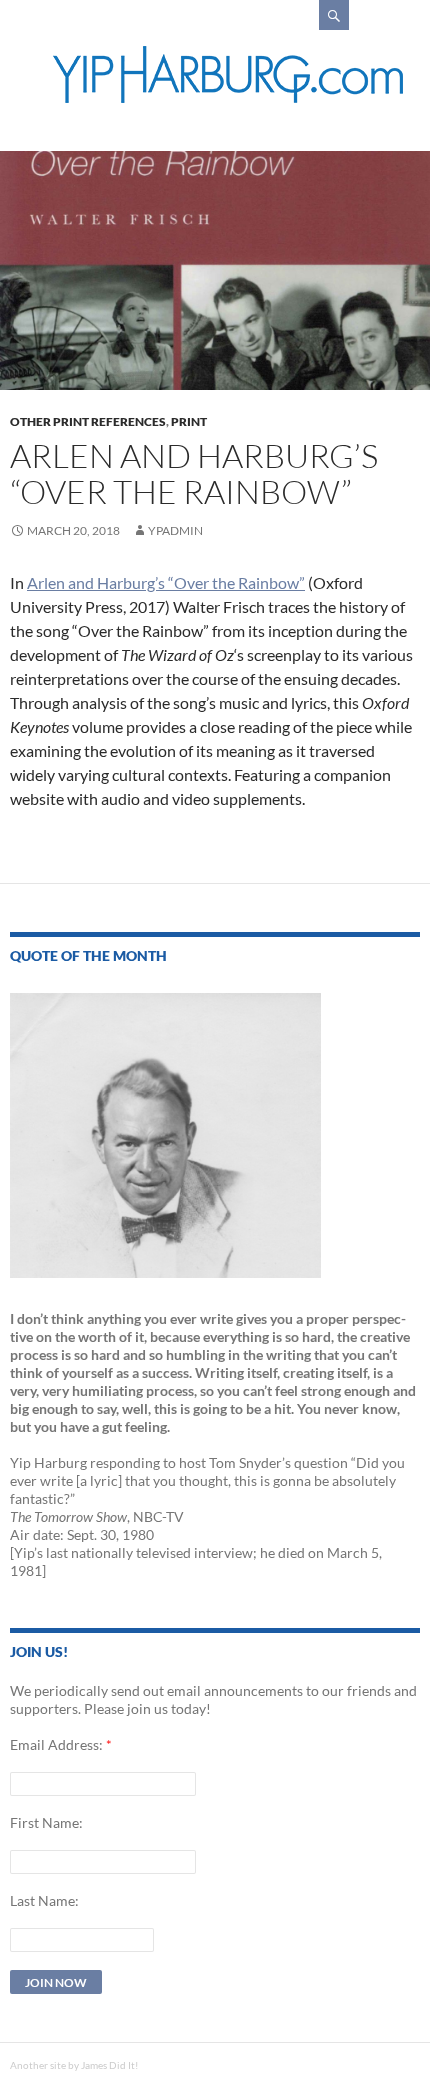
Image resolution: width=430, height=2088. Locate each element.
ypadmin (175, 530)
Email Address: (56, 1744)
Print (189, 421)
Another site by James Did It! (74, 2065)
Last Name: (44, 1900)
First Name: (46, 1822)
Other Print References (88, 421)
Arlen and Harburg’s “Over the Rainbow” (166, 582)
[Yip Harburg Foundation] (228, 74)
